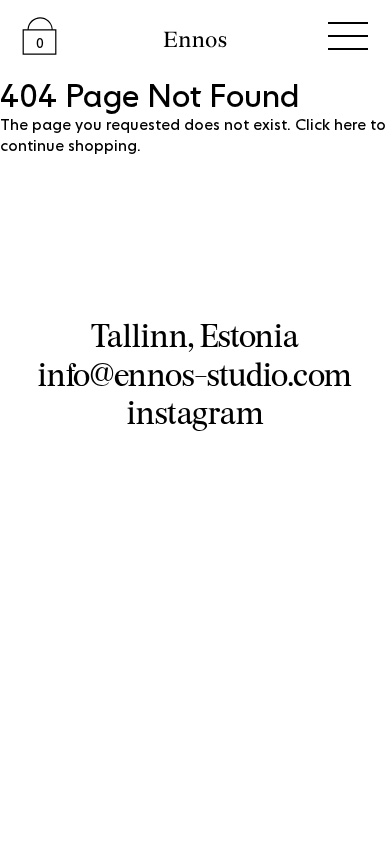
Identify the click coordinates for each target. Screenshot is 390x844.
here (350, 126)
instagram (195, 412)
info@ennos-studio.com (195, 374)
